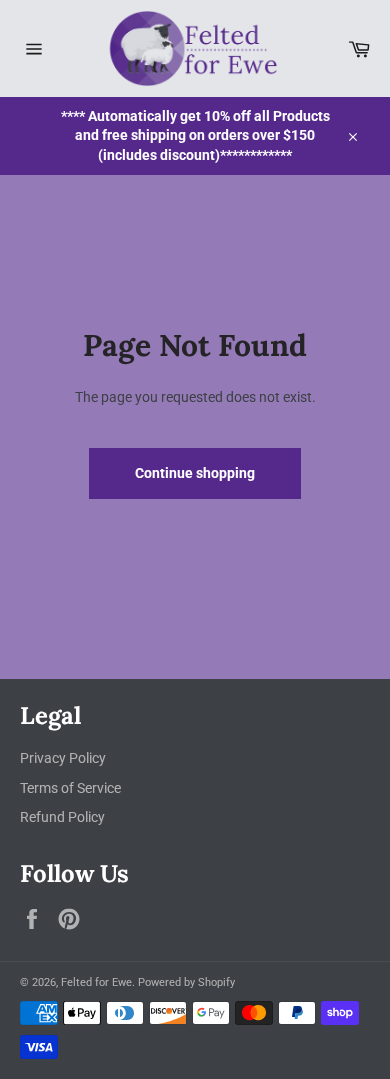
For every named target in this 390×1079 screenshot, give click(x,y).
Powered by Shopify (186, 982)
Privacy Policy (63, 758)
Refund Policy (62, 817)
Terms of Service (70, 788)
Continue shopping (195, 473)
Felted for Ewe (96, 982)
